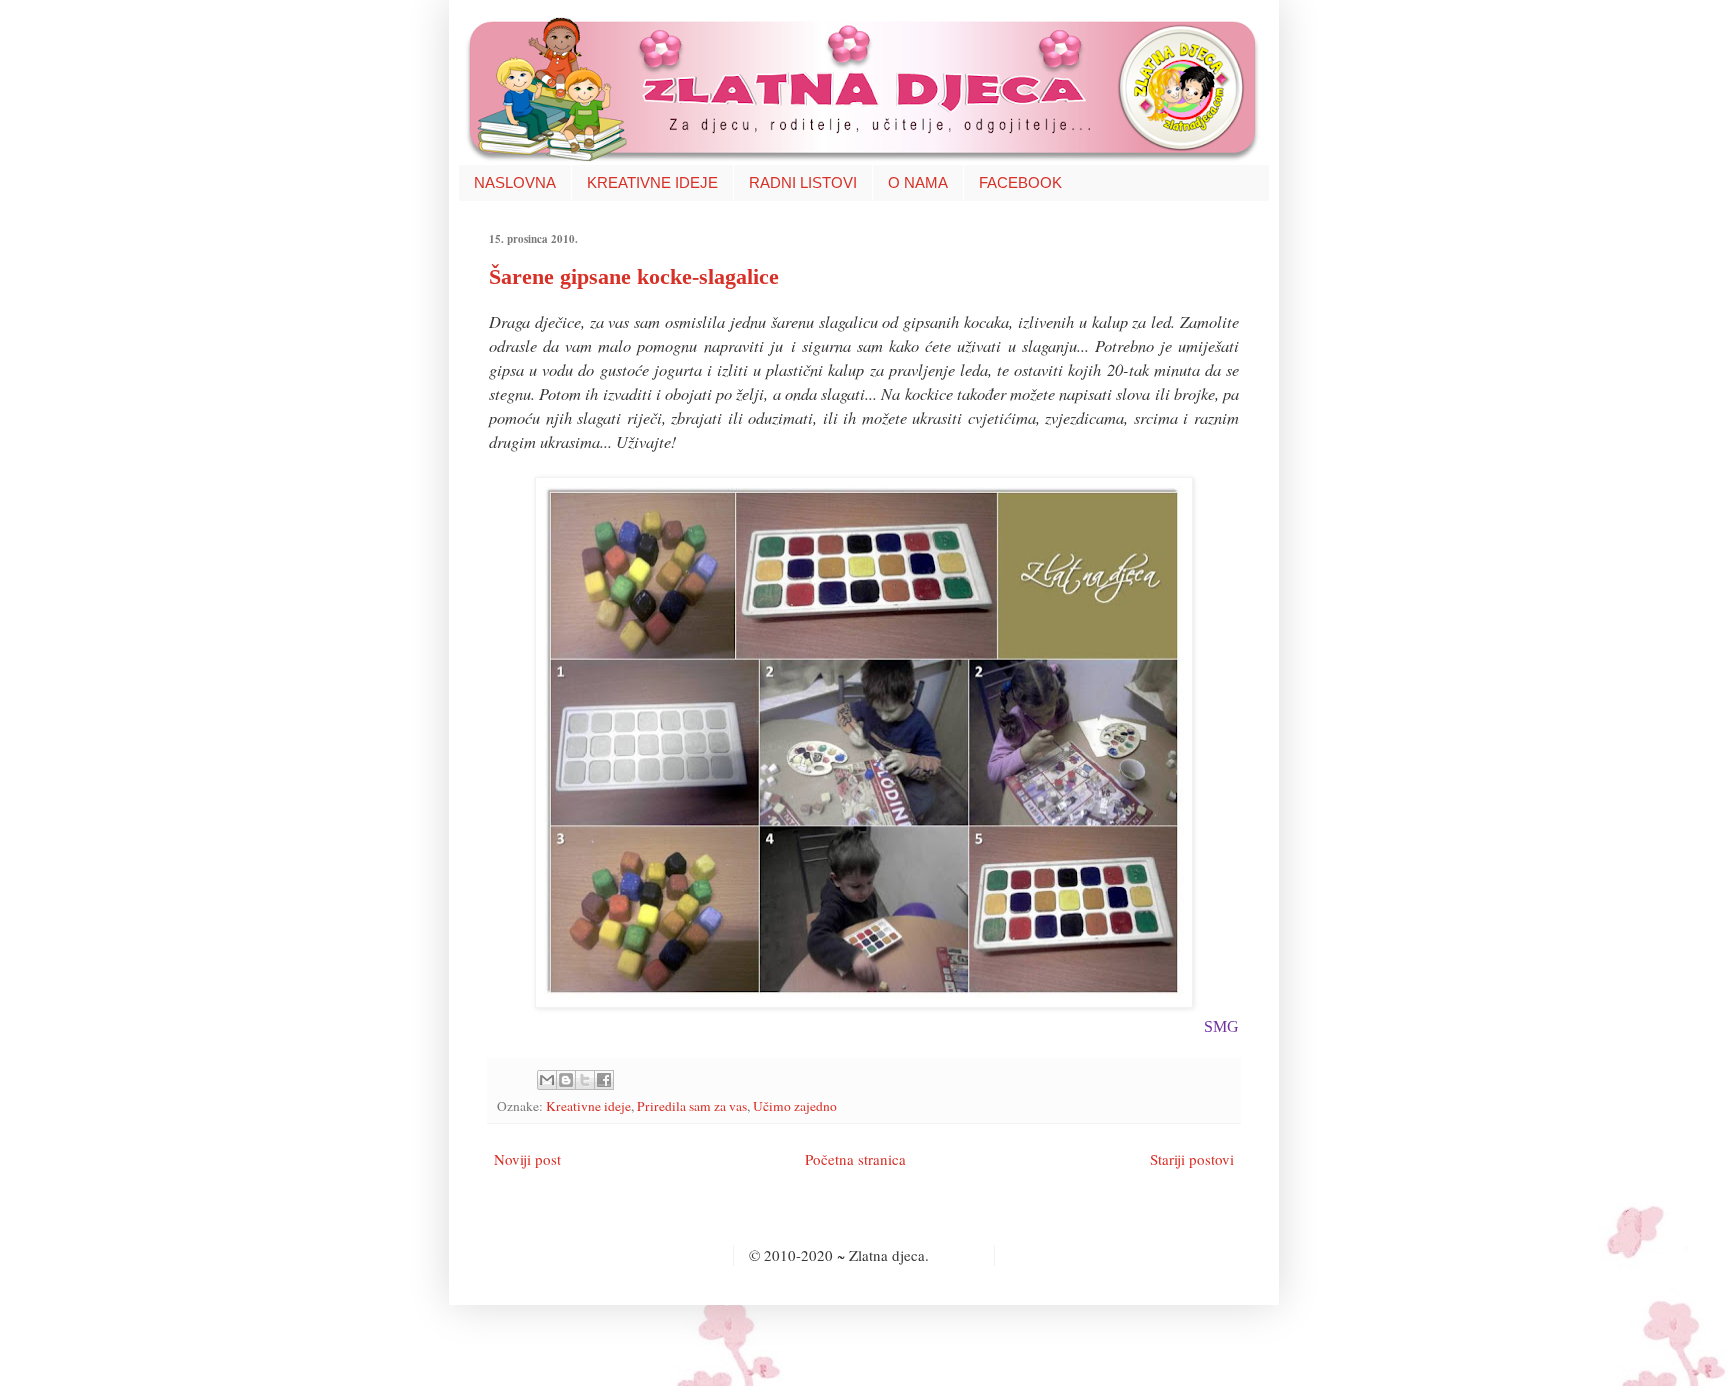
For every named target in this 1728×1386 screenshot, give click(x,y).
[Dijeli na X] (585, 1080)
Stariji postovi (1192, 1159)
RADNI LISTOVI (803, 182)
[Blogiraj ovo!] (566, 1080)
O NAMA (918, 182)
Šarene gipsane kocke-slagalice (634, 276)
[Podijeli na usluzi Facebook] (604, 1080)
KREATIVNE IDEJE (652, 182)
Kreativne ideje (588, 1106)
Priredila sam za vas (692, 1106)
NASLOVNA (515, 182)
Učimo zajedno (795, 1106)
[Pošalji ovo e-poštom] (547, 1080)
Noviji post (527, 1159)
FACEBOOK (1020, 182)
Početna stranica (855, 1159)
